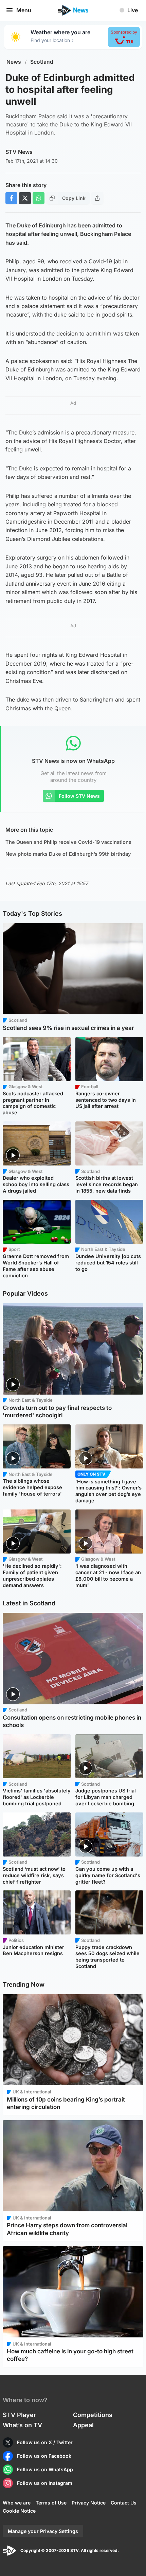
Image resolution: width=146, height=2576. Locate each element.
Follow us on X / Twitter (45, 2442)
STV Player (19, 2415)
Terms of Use (51, 2503)
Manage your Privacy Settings (43, 2531)
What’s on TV (22, 2425)
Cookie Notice (19, 2511)
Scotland (42, 62)
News (14, 62)
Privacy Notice (89, 2503)
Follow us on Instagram (45, 2483)
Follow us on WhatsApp (45, 2469)
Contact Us (124, 2503)
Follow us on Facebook (44, 2456)
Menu (24, 10)
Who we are (17, 2503)
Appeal (83, 2425)
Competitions (93, 2415)
